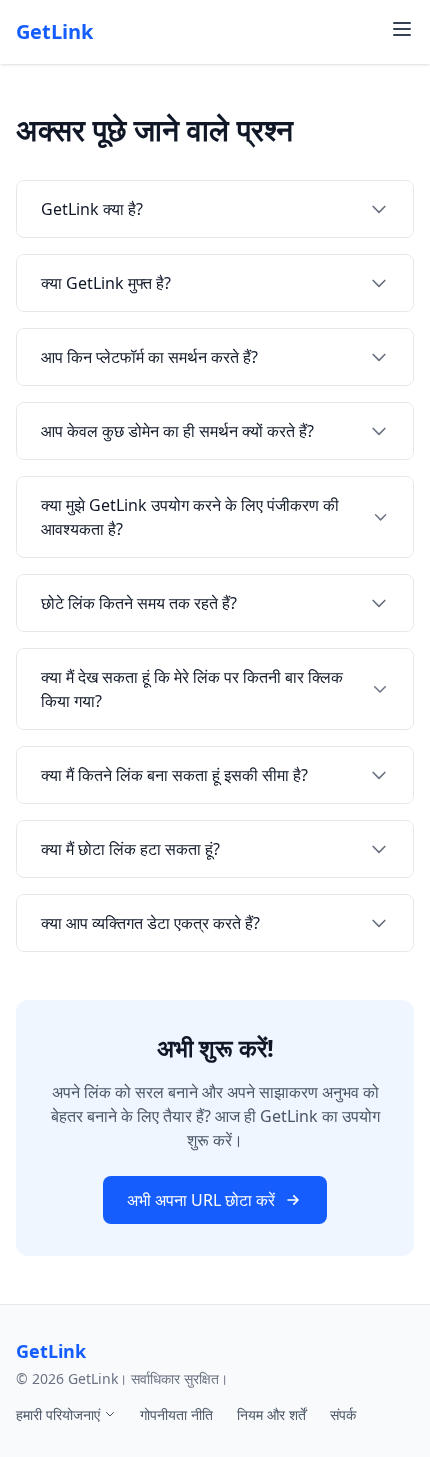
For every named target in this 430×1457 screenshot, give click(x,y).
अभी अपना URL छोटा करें (201, 1200)
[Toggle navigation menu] (402, 29)
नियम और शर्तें (271, 1414)
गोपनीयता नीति (176, 1414)
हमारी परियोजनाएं (60, 1414)
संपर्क (343, 1414)
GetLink (54, 31)
